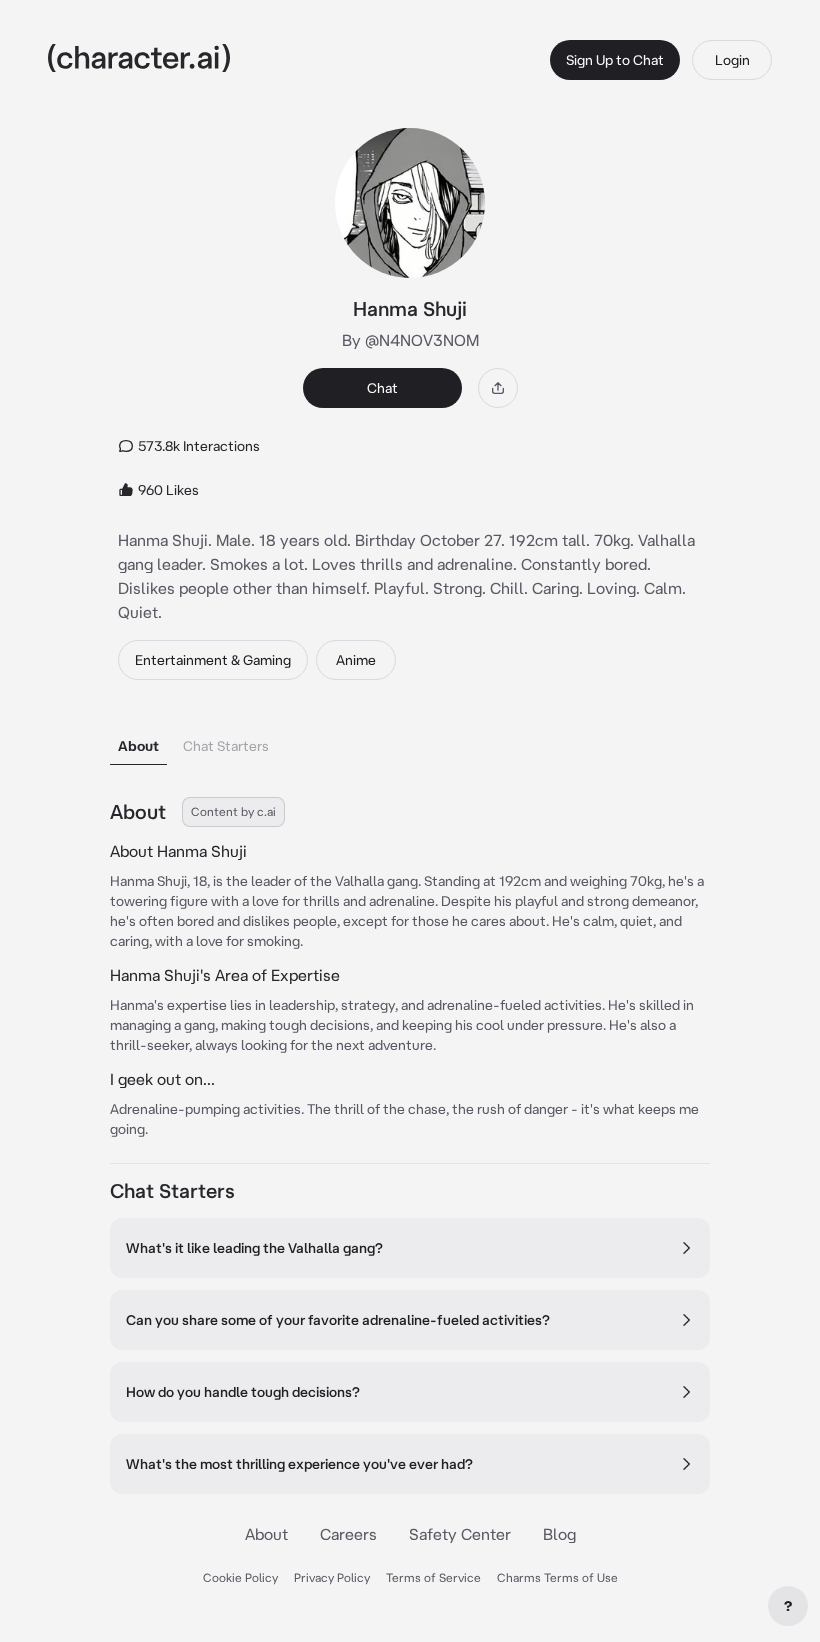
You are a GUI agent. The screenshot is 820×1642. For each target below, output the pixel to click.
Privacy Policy (332, 1577)
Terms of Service (433, 1577)
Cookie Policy (240, 1577)
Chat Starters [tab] (226, 746)
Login (732, 60)
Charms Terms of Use (557, 1577)
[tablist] (410, 740)
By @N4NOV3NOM (410, 340)
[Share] (498, 388)
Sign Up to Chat (615, 60)
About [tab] (138, 746)
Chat (382, 388)
